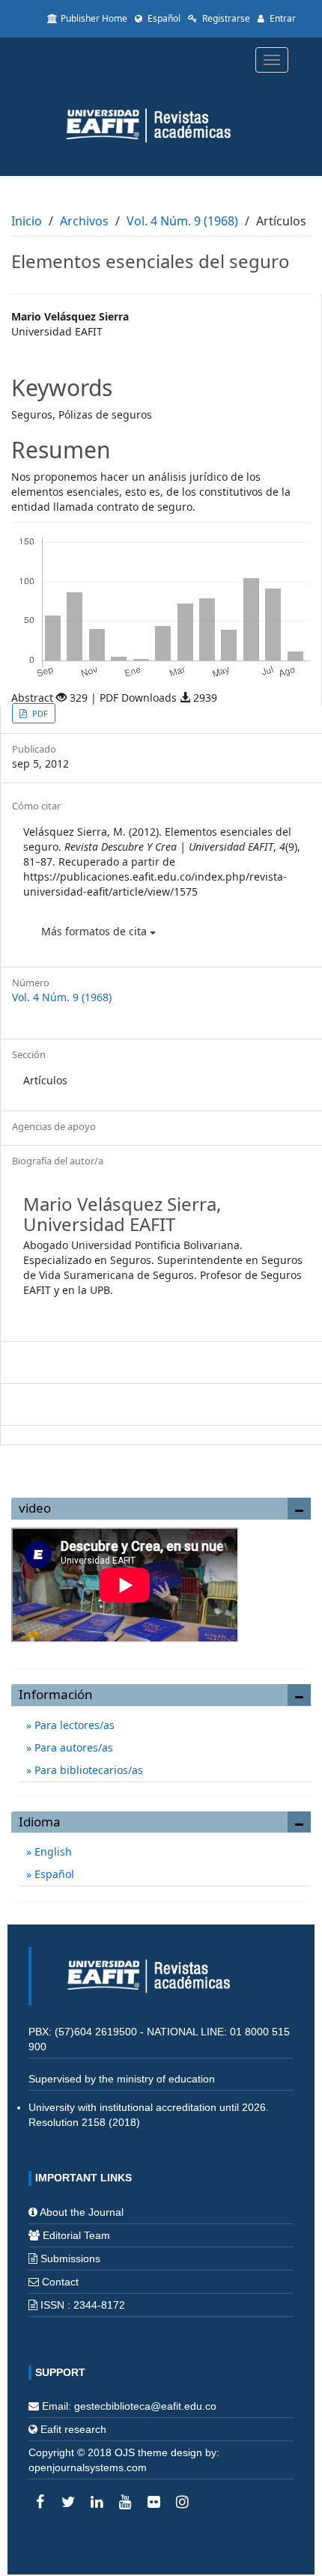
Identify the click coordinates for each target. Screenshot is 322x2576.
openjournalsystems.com (88, 2467)
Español (163, 18)
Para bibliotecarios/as (87, 1770)
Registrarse (225, 18)
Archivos (84, 221)
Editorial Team (76, 2235)
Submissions (70, 2258)
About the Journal (82, 2212)
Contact (60, 2282)
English (52, 1851)
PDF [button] (39, 713)
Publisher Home (94, 18)
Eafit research (73, 2429)
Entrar (282, 18)
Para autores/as (72, 1747)
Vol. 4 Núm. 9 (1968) (182, 221)
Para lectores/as (73, 1725)
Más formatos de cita (95, 931)
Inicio (27, 221)
